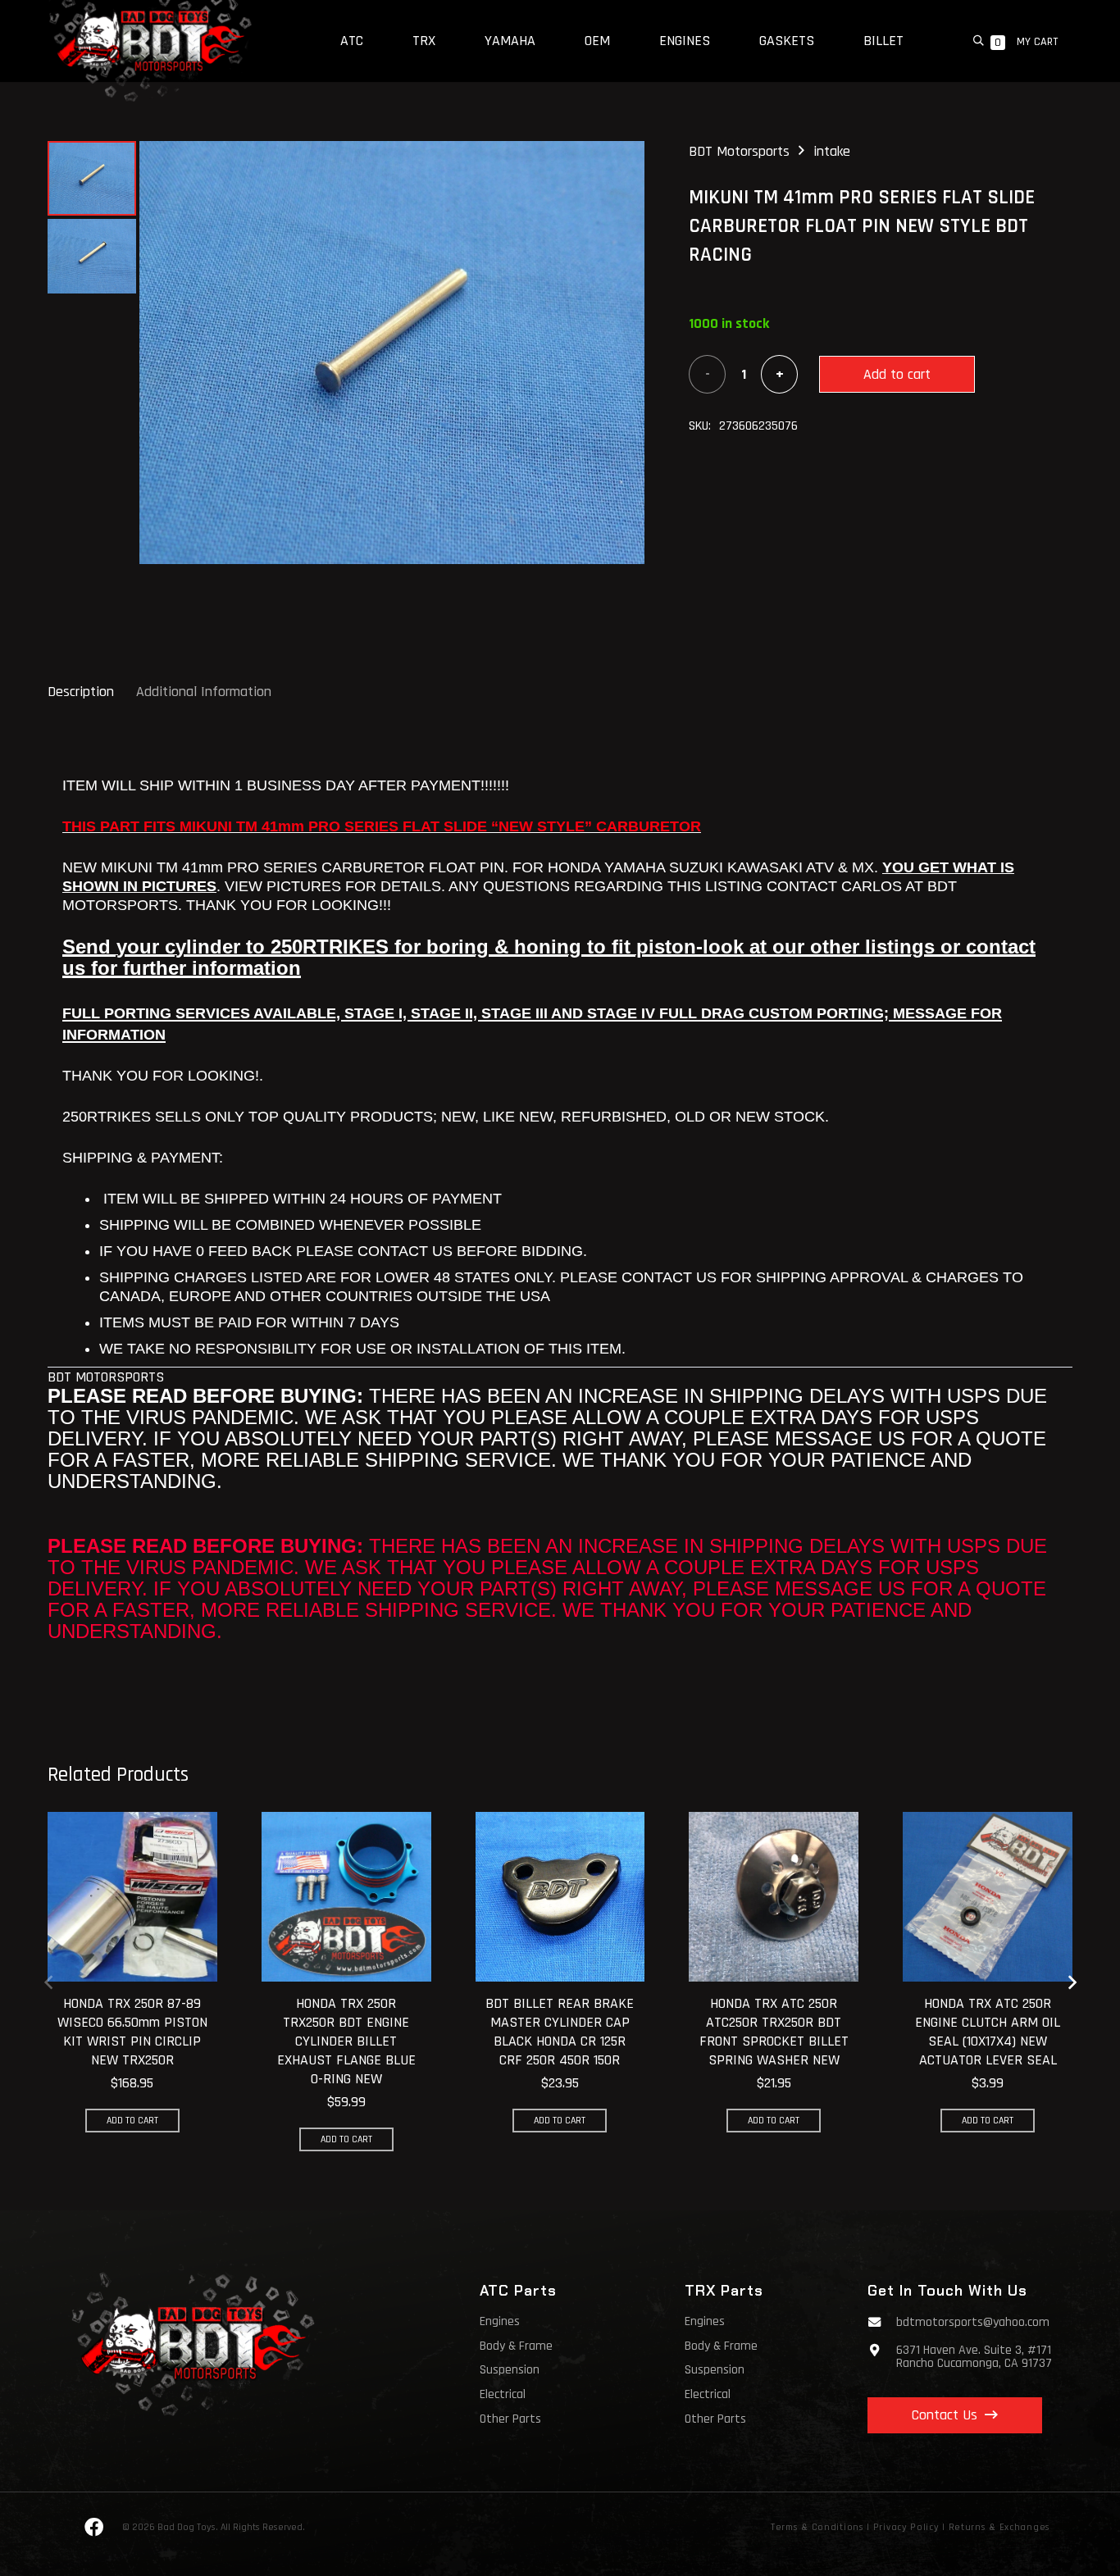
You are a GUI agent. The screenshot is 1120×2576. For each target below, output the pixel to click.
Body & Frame (516, 2346)
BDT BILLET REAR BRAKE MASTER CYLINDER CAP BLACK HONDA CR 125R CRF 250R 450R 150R (560, 2032)
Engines (500, 2321)
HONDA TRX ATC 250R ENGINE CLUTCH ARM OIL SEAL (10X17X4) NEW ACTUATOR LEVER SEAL (988, 2032)
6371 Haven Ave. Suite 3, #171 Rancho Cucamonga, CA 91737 (974, 2357)
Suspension (510, 2370)
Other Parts (510, 2419)
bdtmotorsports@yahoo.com (973, 2322)
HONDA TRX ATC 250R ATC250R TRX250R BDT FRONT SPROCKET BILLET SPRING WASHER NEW (774, 2032)
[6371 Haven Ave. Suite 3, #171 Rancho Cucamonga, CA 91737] (882, 2350)
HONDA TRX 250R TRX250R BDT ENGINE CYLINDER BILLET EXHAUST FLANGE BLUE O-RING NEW (346, 2041)
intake (832, 151)
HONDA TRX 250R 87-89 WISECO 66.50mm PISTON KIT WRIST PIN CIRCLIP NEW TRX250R (132, 2032)
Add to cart (897, 374)
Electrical (503, 2394)
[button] (979, 41)
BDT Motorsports (739, 151)
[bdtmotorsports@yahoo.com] (882, 2322)
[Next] (1071, 1982)
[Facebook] (94, 2528)
